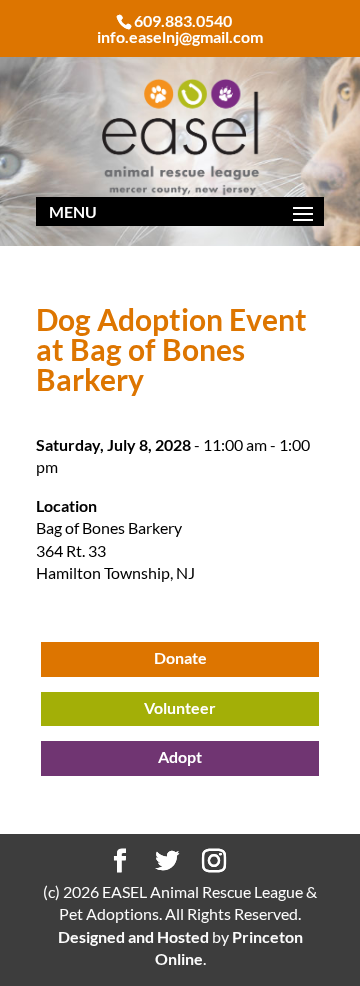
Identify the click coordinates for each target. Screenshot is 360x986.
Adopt (180, 756)
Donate (180, 657)
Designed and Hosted (133, 936)
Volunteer (180, 707)
